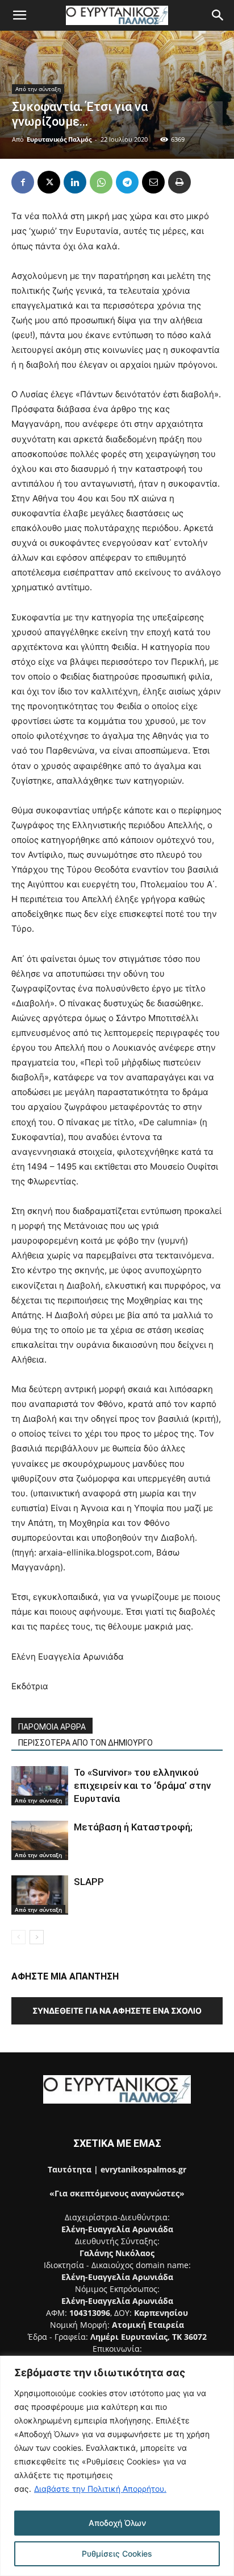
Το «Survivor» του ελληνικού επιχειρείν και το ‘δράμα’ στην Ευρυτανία (142, 1785)
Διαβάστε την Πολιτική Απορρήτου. (100, 2489)
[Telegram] (127, 182)
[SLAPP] (40, 1895)
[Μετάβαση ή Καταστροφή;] (40, 1840)
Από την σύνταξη (38, 89)
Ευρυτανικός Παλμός (59, 139)
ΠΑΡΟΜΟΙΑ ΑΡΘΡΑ (52, 1727)
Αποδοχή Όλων (117, 2523)
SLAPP (90, 1882)
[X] (49, 182)
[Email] (153, 182)
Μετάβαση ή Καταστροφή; (133, 1827)
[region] (117, 2466)
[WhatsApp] (101, 182)
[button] (19, 15)
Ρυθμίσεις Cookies (117, 2554)
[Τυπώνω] (179, 182)
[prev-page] (18, 1937)
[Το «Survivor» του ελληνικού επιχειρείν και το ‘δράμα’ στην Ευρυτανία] (40, 1786)
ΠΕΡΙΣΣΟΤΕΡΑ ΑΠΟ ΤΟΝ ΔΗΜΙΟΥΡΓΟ (85, 1743)
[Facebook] (23, 182)
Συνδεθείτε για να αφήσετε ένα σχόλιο (117, 2011)
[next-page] (37, 1937)
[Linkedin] (75, 182)
